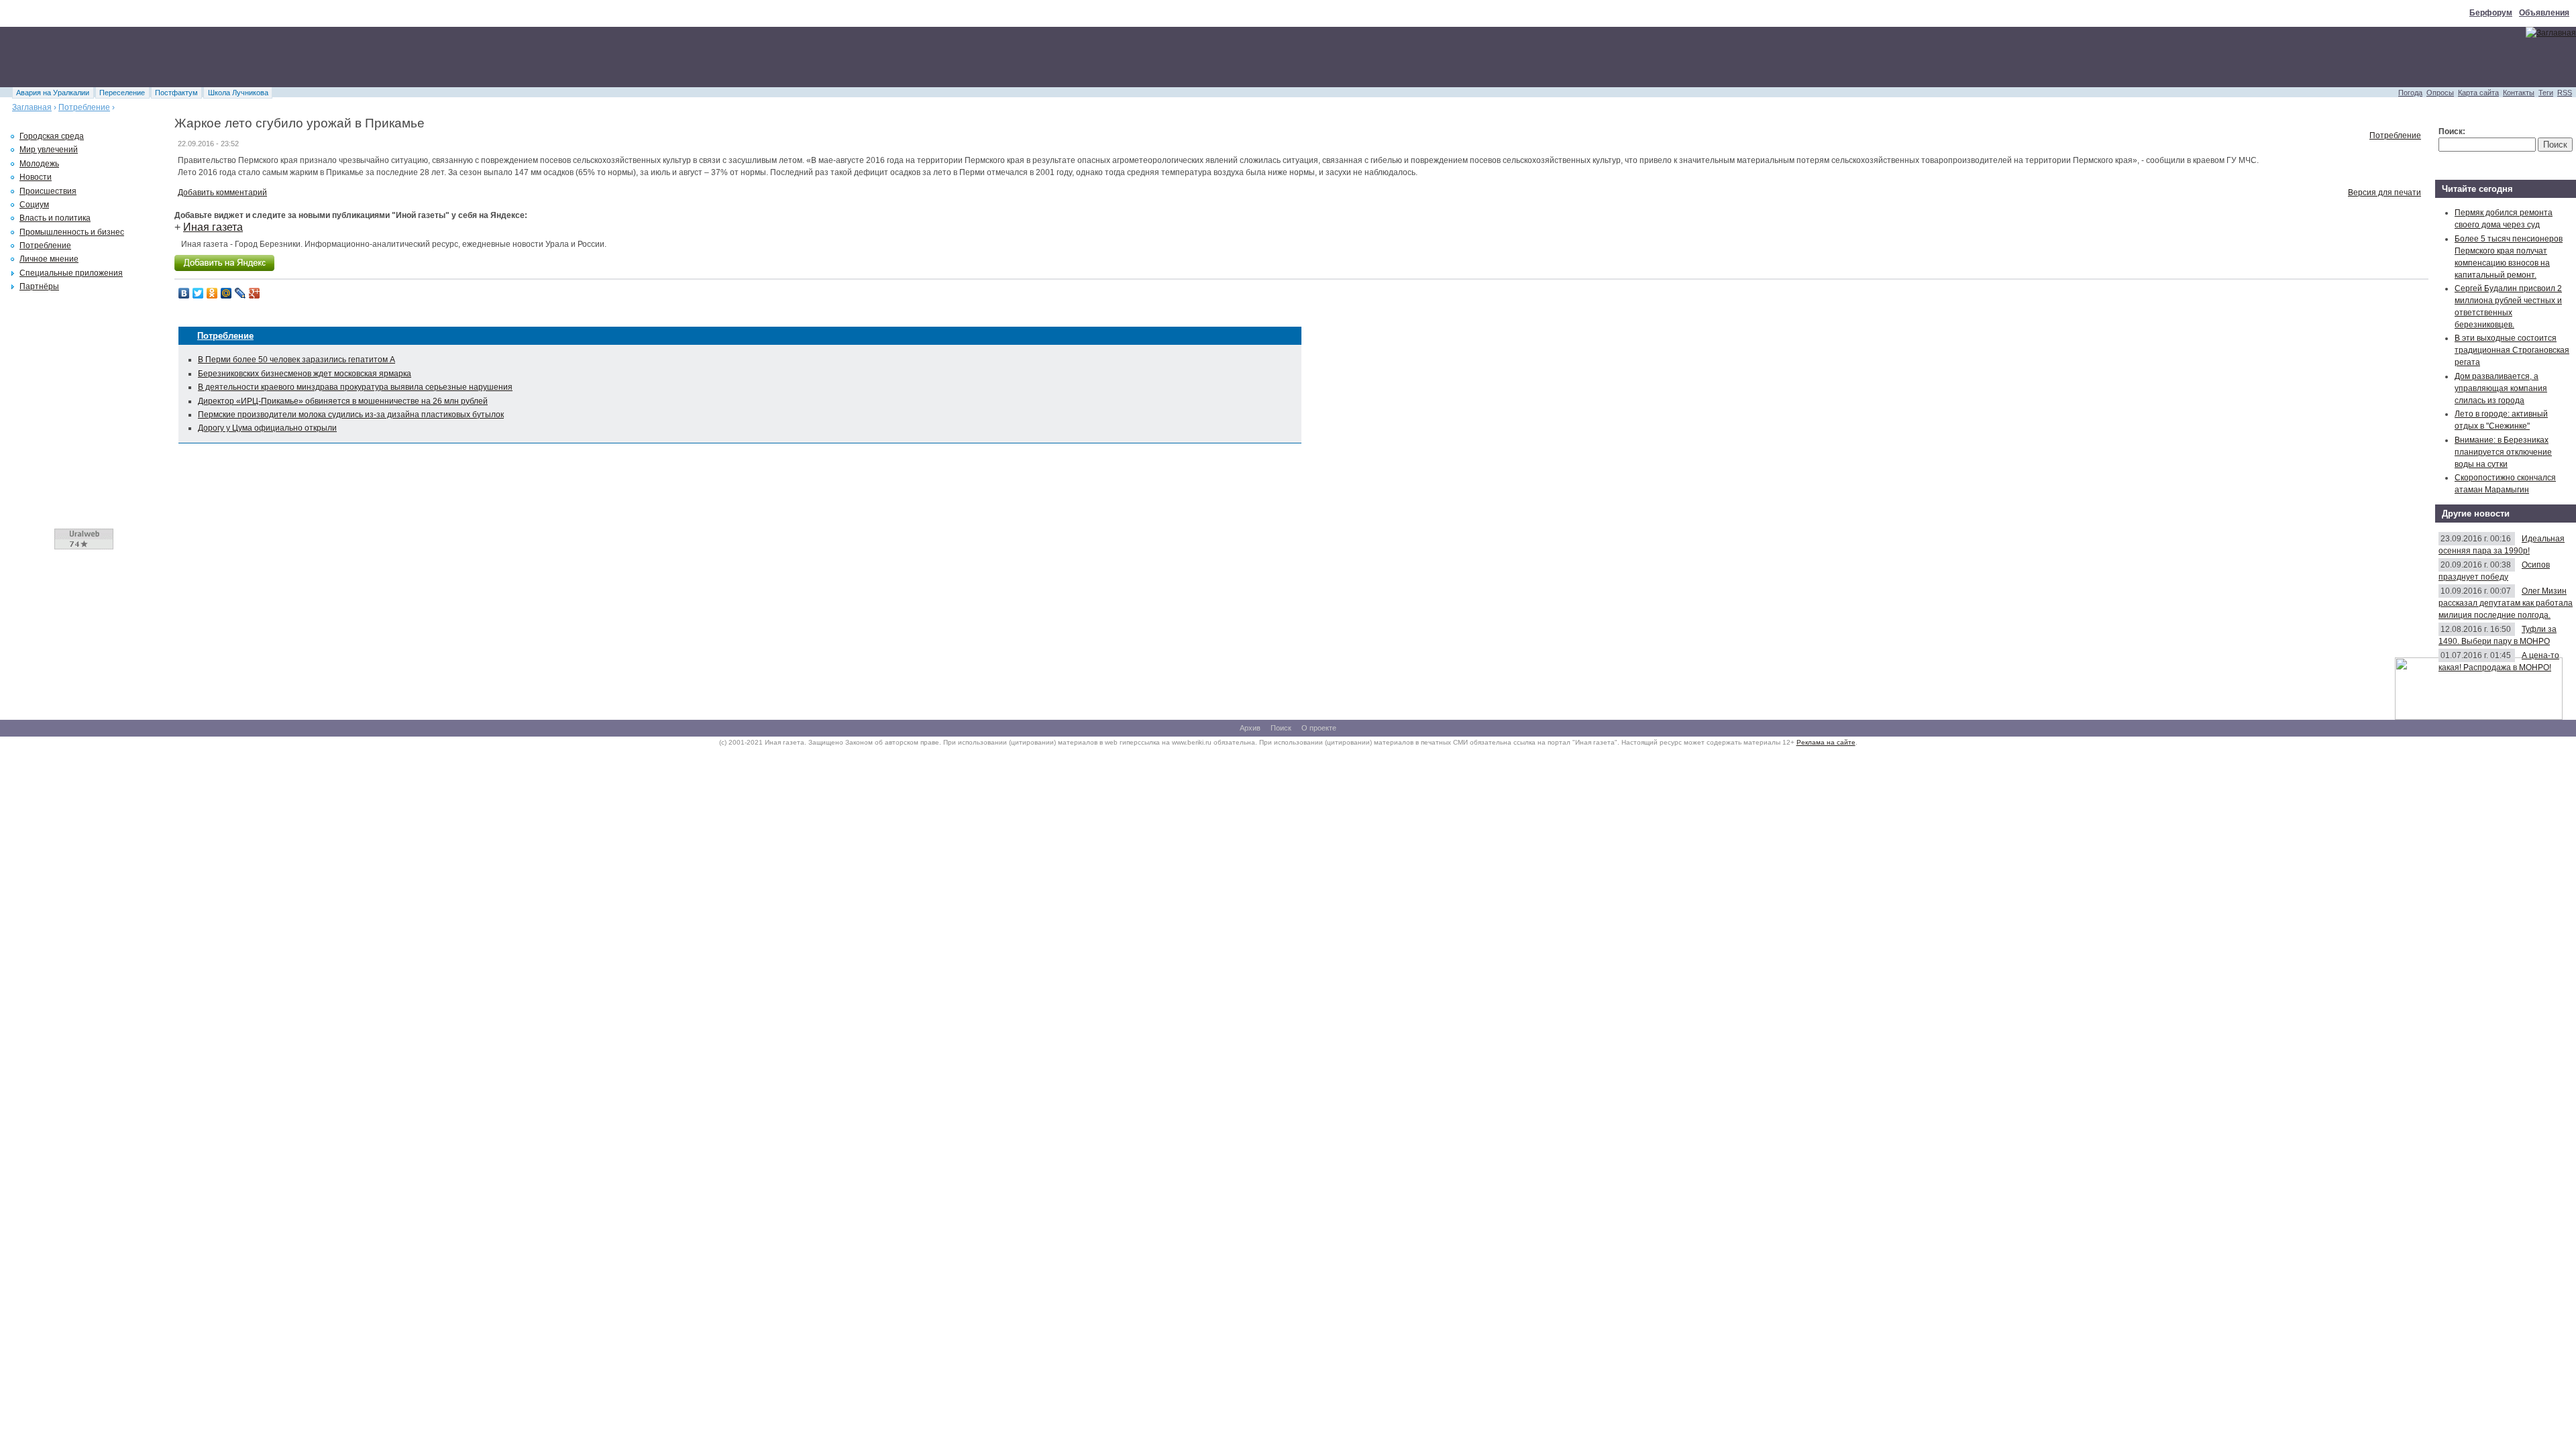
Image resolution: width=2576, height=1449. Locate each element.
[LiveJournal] (240, 293)
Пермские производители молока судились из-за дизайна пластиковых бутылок (351, 415)
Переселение (122, 93)
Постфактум (176, 93)
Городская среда (52, 136)
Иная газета (213, 227)
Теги (2546, 93)
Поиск (1281, 728)
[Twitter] (198, 293)
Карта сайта (2478, 93)
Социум (34, 205)
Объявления (2544, 13)
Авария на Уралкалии (53, 93)
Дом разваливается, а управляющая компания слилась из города (2501, 388)
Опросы (2440, 93)
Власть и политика (55, 218)
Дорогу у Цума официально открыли (267, 428)
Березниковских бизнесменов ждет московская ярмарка (305, 374)
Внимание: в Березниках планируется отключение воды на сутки (2503, 452)
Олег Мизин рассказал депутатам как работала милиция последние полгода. (2506, 603)
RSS (2565, 93)
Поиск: (2452, 131)
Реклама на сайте (1826, 742)
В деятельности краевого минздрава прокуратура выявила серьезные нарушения (355, 387)
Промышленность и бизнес (72, 232)
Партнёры (39, 286)
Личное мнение (49, 259)
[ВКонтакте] (184, 293)
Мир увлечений (49, 150)
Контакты (2519, 93)
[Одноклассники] (212, 293)
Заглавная (32, 107)
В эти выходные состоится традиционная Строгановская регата (2512, 350)
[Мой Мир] (226, 293)
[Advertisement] (244, 57)
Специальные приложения (71, 273)
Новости (36, 177)
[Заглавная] (2551, 33)
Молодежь (39, 164)
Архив (1250, 728)
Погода (2410, 93)
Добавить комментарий (222, 193)
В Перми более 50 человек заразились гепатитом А (297, 360)
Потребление (84, 107)
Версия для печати (2384, 193)
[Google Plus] (255, 293)
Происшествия (48, 191)
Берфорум (2491, 13)
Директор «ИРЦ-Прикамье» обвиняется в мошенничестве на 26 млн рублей (343, 401)
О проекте (1319, 728)
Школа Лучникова (238, 93)
